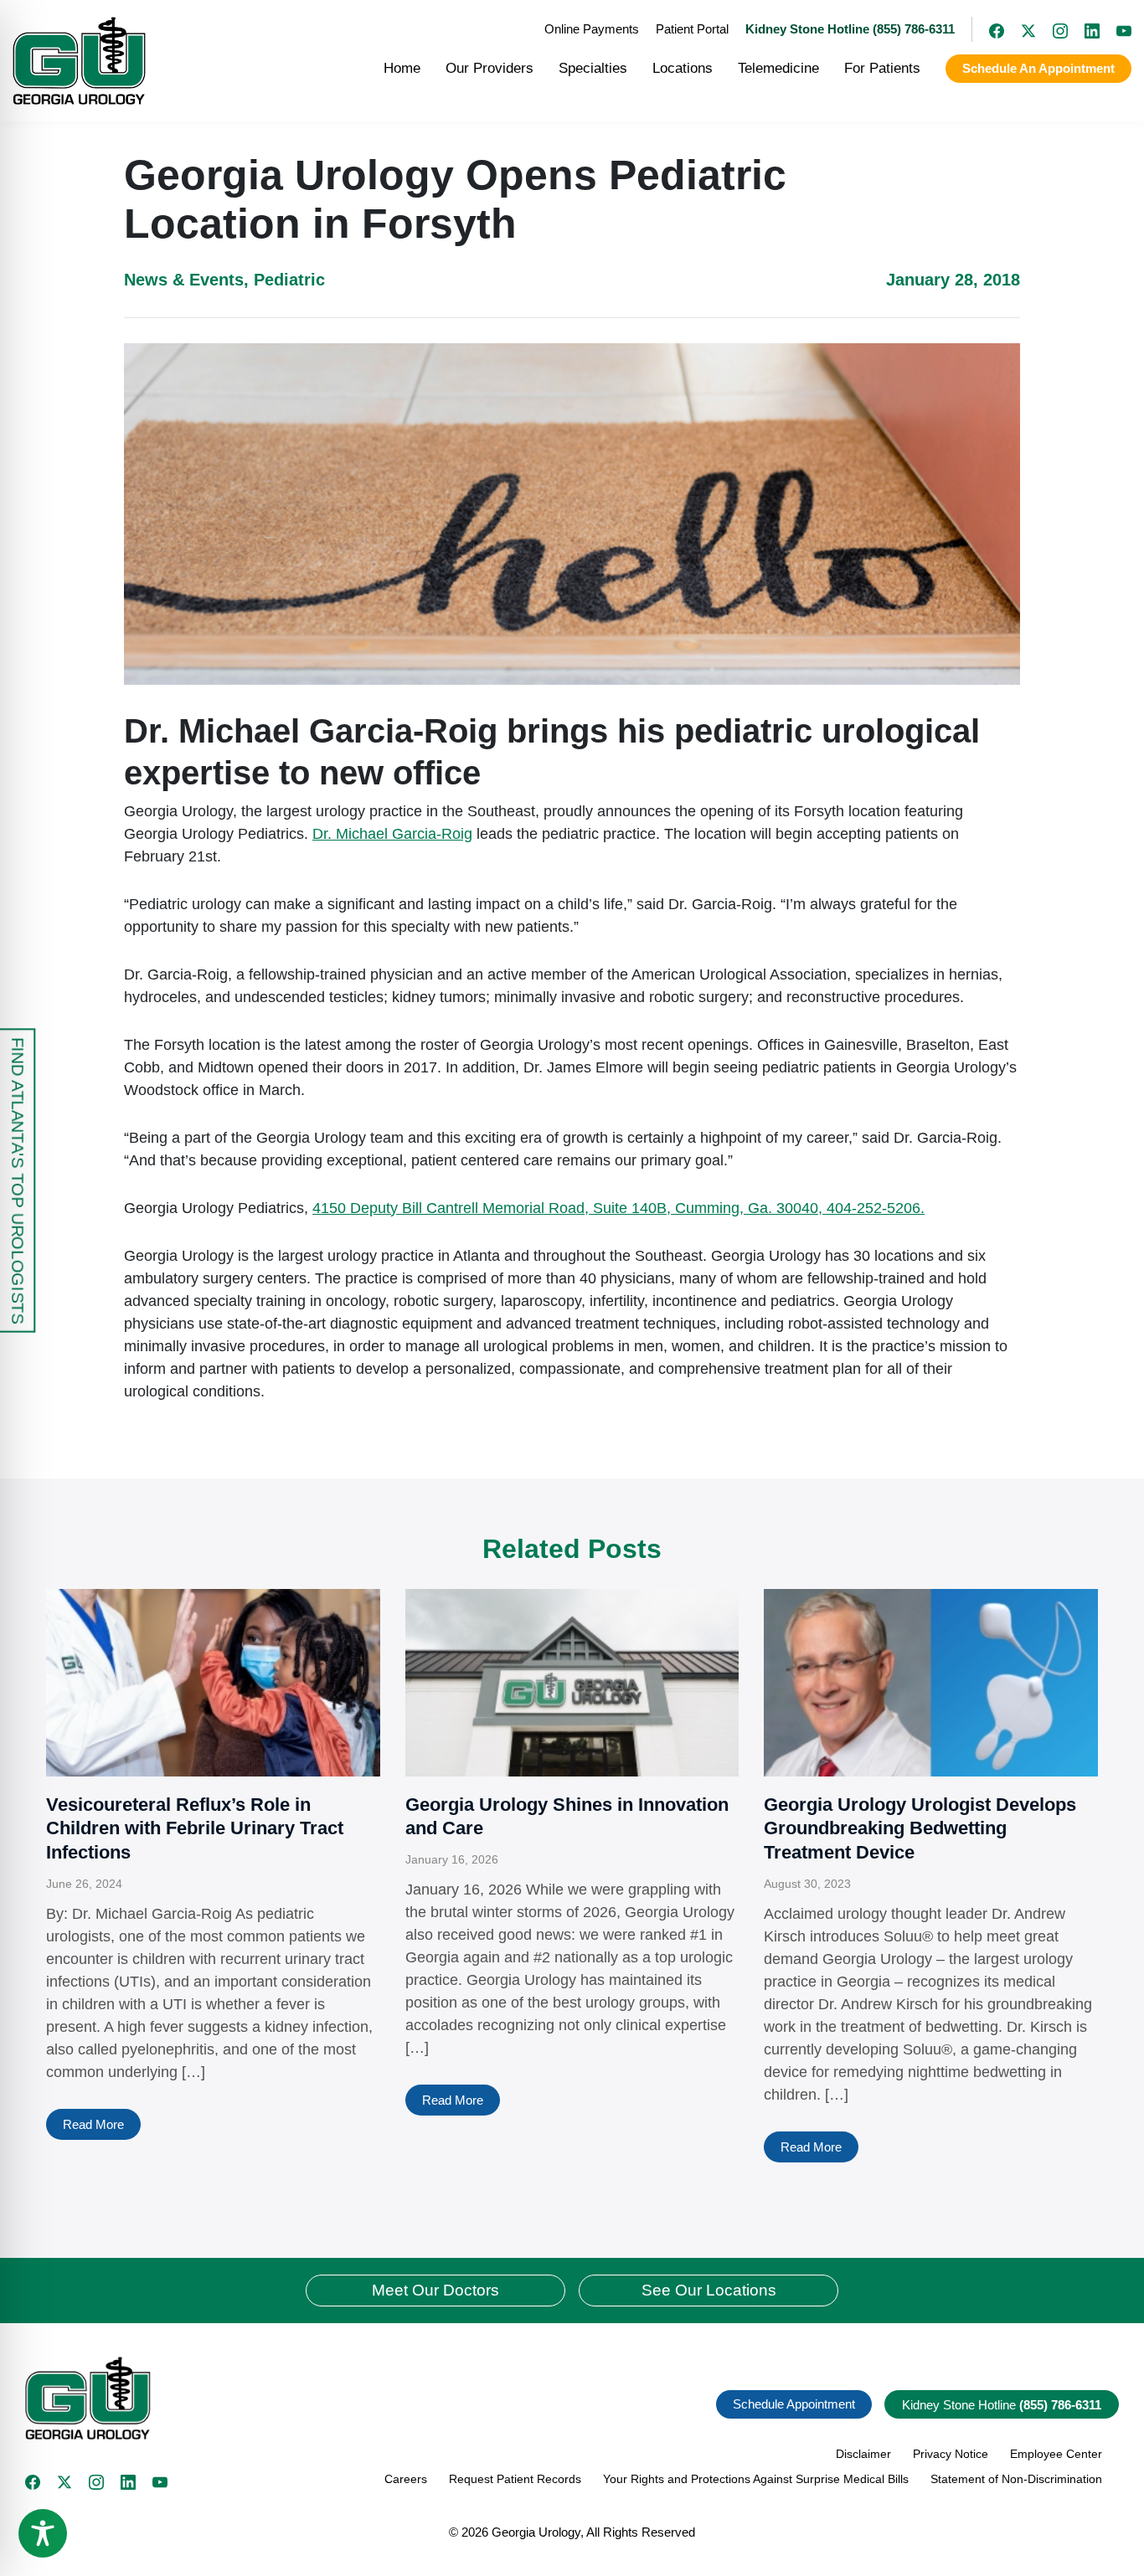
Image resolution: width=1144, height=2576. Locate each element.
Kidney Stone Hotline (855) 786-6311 (850, 29)
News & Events (184, 280)
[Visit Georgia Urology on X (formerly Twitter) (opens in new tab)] (1020, 29)
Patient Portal (692, 29)
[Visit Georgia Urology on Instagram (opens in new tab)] (1052, 29)
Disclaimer (863, 2454)
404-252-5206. (876, 1208)
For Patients (882, 68)
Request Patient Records (515, 2479)
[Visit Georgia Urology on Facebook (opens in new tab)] (988, 29)
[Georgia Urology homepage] (79, 61)
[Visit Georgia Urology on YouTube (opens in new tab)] (1116, 29)
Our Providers (490, 68)
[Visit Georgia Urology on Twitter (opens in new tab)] (64, 2482)
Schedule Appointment (794, 2404)
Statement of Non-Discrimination (1016, 2479)
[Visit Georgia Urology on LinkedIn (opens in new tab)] (1084, 29)
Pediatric (289, 280)
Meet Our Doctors (435, 2290)
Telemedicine (778, 68)
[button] (292, 2398)
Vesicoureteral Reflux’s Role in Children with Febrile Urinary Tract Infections (195, 1828)
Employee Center (1056, 2454)
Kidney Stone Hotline (1002, 2405)
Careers (406, 2479)
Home (402, 68)
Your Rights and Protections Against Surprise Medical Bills (756, 2479)
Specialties (593, 68)
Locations (683, 68)
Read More (93, 2124)
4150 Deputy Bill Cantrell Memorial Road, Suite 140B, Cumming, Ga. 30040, (569, 1208)
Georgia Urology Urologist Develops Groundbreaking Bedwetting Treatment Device (920, 1828)
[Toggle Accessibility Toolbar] (43, 2533)
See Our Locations (709, 2290)
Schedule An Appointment (1038, 68)
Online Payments (592, 29)
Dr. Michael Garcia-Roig (392, 834)
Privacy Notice (951, 2454)
